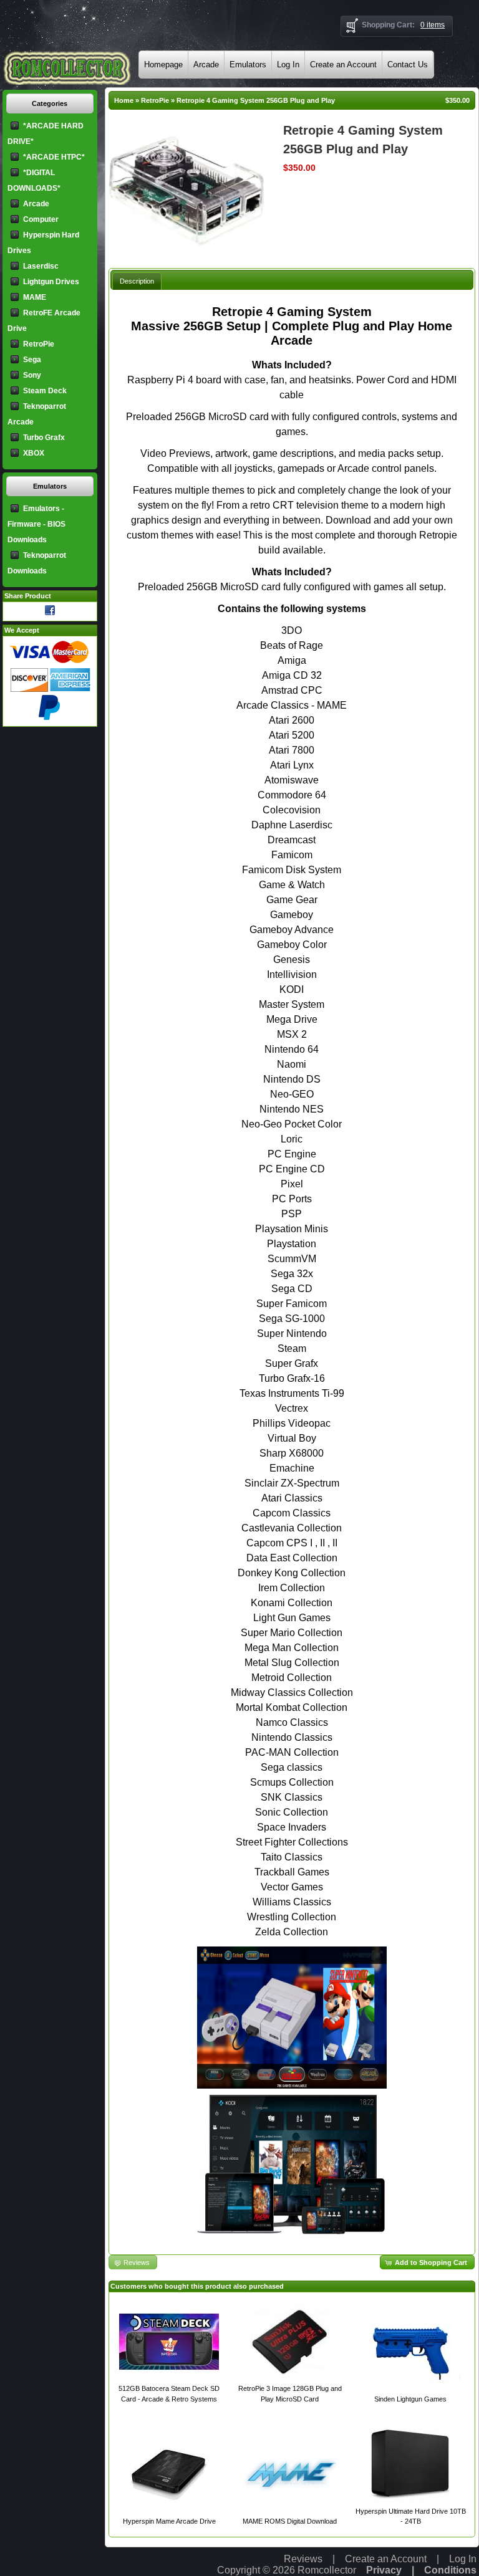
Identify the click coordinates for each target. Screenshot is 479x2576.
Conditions (450, 2570)
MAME (35, 297)
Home (124, 100)
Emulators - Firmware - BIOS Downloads (36, 524)
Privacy (384, 2570)
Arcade (206, 65)
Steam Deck (45, 391)
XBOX (34, 453)
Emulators (248, 65)
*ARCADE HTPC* (54, 157)
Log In (288, 65)
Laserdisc (41, 266)
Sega (32, 360)
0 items (433, 25)
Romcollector (327, 2570)
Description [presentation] (137, 281)
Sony (32, 375)
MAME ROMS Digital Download (290, 2521)
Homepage (163, 65)
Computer (41, 219)
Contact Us (408, 65)
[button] (427, 2262)
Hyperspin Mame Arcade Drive (169, 2521)
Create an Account (343, 65)
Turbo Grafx (44, 438)
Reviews (303, 2559)
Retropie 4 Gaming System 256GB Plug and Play (256, 100)
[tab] (137, 281)
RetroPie (155, 100)
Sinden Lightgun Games (410, 2399)
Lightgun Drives (51, 282)
